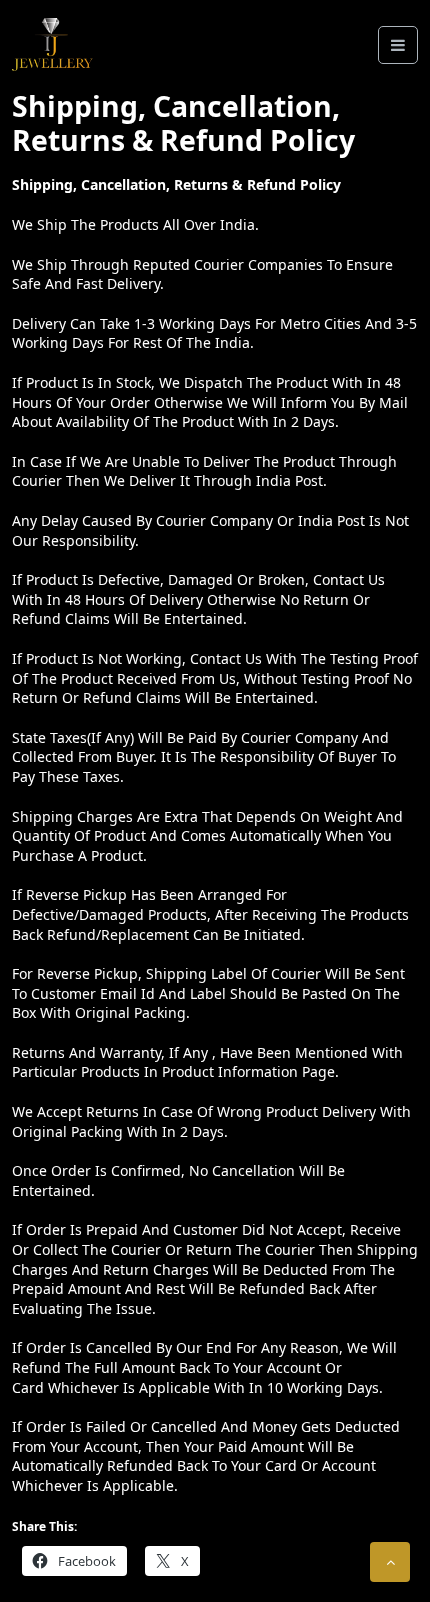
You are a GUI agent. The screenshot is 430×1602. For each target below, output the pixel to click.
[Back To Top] (390, 1562)
